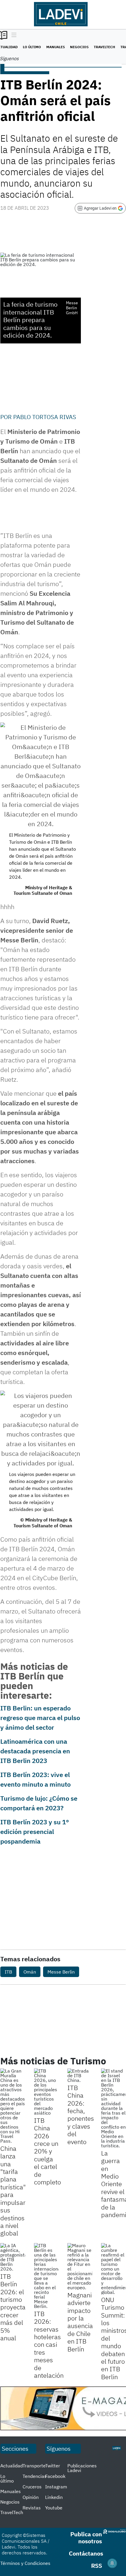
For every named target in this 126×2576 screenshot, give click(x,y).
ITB (8, 1972)
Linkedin (54, 2497)
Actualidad (12, 2466)
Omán (30, 1972)
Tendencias (35, 2476)
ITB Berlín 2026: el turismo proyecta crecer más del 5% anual (13, 2307)
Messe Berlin (61, 1972)
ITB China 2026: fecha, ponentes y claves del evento (81, 2115)
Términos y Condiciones (25, 2563)
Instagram (56, 2487)
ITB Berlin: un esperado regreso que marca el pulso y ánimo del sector (40, 1718)
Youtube (54, 2508)
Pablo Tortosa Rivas (45, 417)
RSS (97, 2566)
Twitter (53, 2466)
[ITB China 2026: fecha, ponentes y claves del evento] (80, 2075)
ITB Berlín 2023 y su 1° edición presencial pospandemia (35, 1831)
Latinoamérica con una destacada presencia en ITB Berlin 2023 (35, 1751)
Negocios (79, 47)
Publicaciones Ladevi (82, 2468)
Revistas (32, 2508)
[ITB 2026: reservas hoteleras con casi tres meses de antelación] (46, 2276)
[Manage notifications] (112, 2563)
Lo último (32, 47)
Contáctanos (86, 2553)
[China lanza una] (13, 2106)
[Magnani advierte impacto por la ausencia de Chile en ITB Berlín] (80, 2266)
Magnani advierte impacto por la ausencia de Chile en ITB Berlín (80, 2322)
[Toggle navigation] (12, 35)
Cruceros (32, 2487)
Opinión (31, 2497)
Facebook (55, 2476)
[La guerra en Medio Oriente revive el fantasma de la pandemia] (114, 2108)
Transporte (34, 2466)
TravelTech (104, 47)
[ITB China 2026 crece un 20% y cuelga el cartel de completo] (46, 2092)
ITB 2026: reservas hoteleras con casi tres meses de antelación (49, 2344)
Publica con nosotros (86, 2538)
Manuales (56, 47)
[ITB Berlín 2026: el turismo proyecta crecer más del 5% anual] (13, 2257)
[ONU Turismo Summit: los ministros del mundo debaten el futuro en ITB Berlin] (114, 2269)
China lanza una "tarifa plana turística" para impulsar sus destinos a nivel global (13, 2191)
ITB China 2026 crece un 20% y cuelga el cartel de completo (47, 2151)
